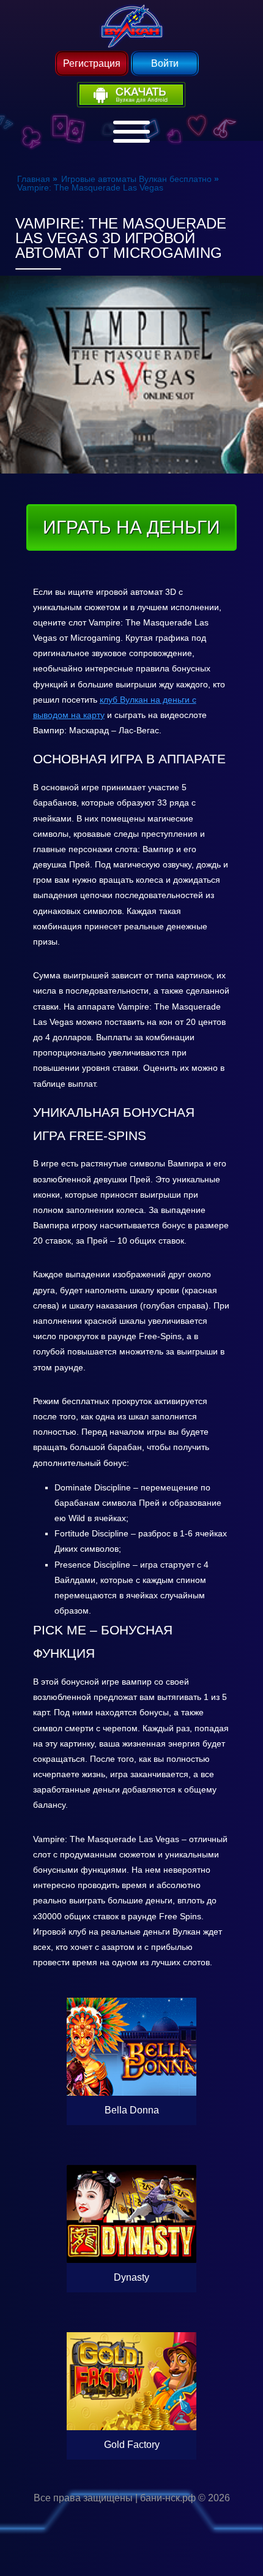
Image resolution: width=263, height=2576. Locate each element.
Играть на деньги (131, 527)
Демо (131, 2011)
